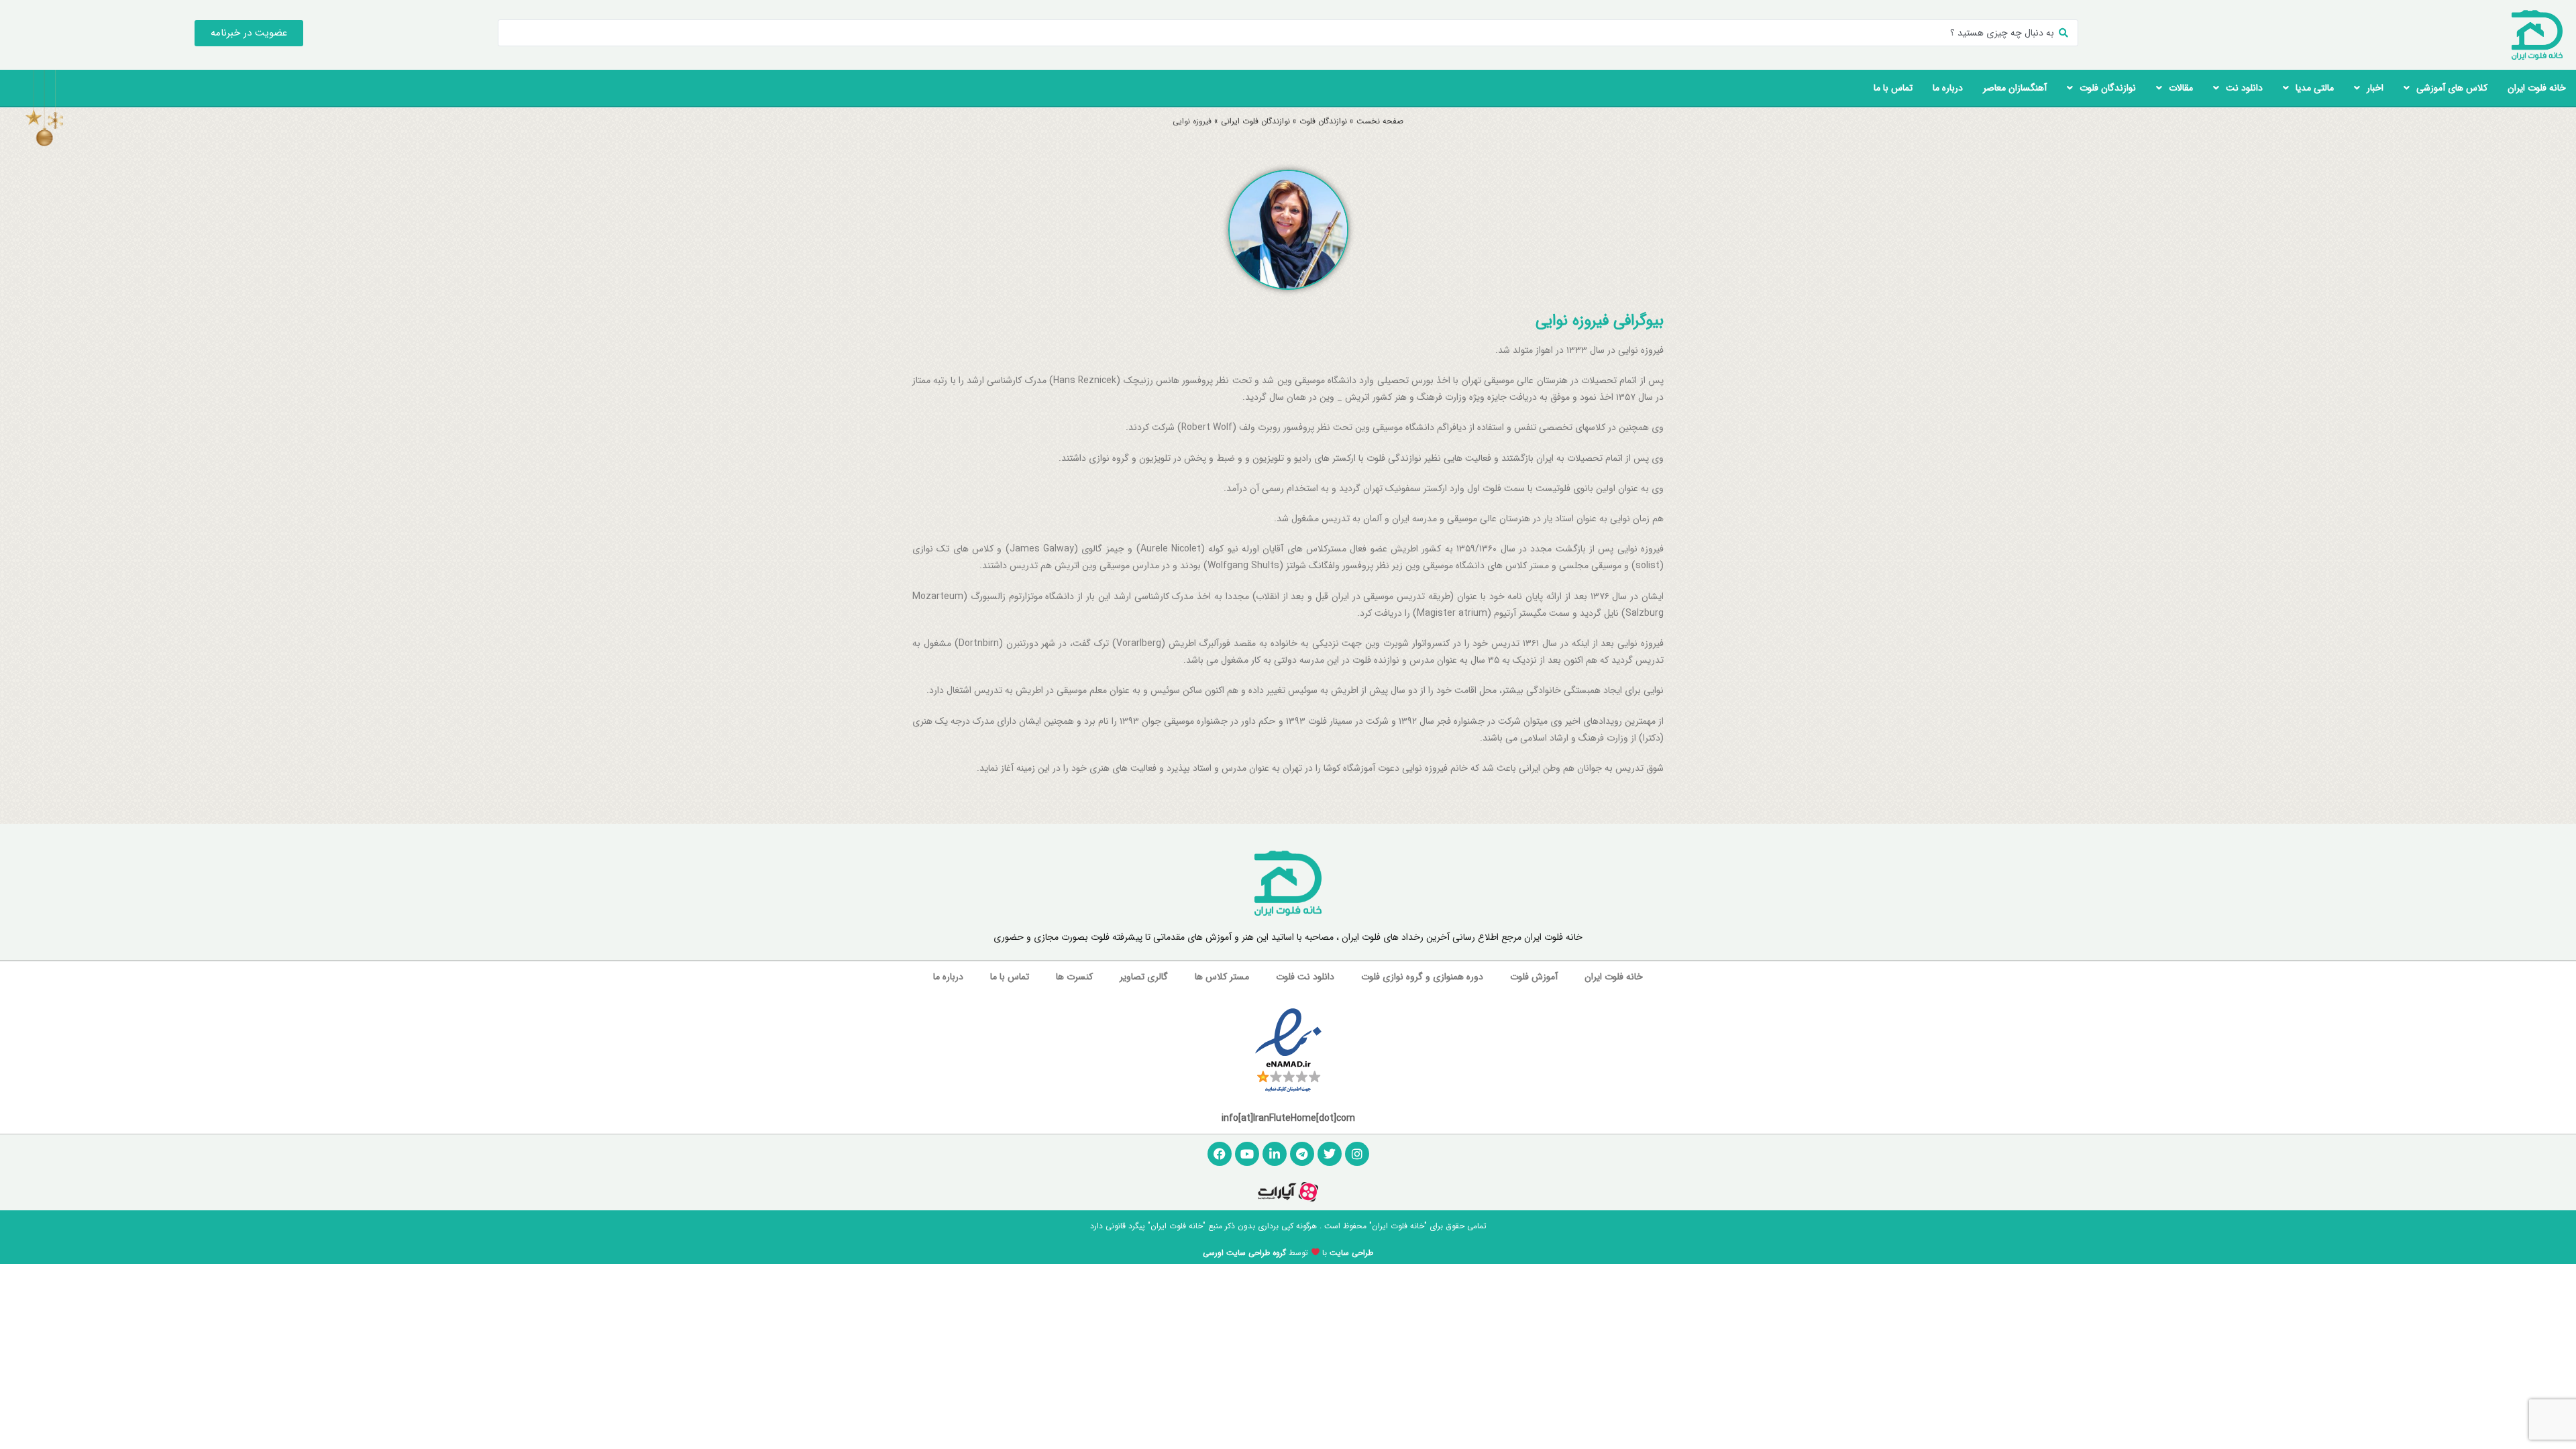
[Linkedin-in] (1275, 1154)
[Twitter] (1330, 1154)
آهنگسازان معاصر (2015, 88)
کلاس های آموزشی (2452, 88)
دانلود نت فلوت (1305, 977)
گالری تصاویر (1144, 977)
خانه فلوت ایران (2537, 88)
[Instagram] (1357, 1154)
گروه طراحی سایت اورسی (1244, 1253)
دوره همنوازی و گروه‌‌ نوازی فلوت (1422, 977)
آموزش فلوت (1534, 977)
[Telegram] (1302, 1154)
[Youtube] (1247, 1154)
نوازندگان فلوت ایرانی (1255, 121)
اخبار (2375, 88)
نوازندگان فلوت (2108, 88)
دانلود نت (2244, 88)
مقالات (2181, 88)
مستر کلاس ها (1222, 977)
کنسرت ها (1074, 977)
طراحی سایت (1351, 1253)
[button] (249, 33)
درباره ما (1948, 88)
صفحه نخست (1380, 121)
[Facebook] (1220, 1154)
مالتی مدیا (2315, 88)
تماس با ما (1893, 88)
